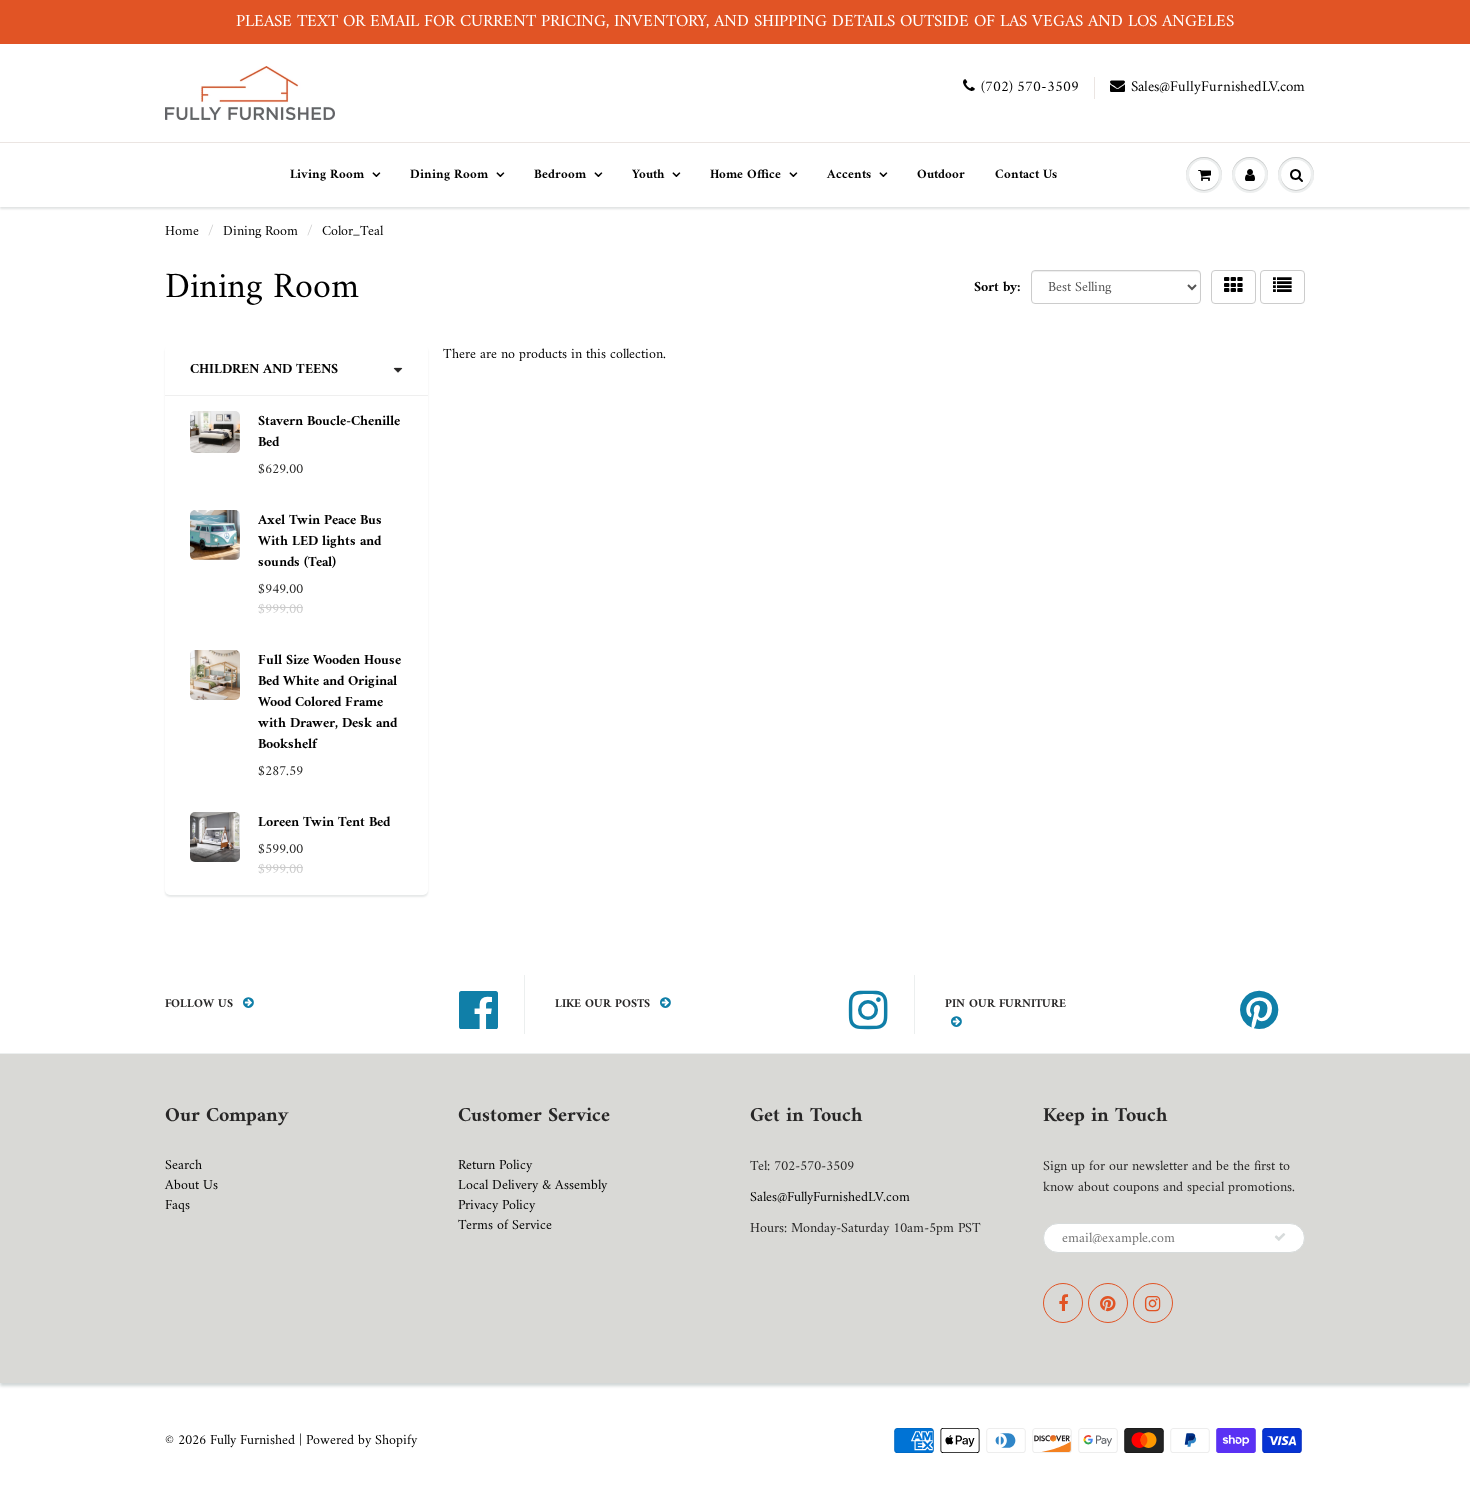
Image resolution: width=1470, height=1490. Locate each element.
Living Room (327, 174)
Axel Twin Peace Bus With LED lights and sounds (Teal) (320, 541)
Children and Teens (264, 370)
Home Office (745, 174)
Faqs (177, 1205)
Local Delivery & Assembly (532, 1185)
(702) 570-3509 (1030, 87)
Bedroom (560, 174)
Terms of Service (505, 1225)
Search (183, 1165)
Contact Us (1026, 174)
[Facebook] (1063, 1303)
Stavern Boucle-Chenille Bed (329, 432)
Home (182, 231)
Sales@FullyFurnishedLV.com (1218, 87)
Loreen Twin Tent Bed (324, 822)
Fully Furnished (254, 1440)
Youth (648, 174)
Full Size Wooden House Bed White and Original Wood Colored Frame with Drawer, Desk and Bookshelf (329, 702)
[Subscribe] (1280, 1237)
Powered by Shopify (361, 1440)
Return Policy (495, 1165)
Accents (849, 174)
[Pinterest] (1108, 1303)
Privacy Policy (496, 1205)
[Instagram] (1153, 1303)
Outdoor (941, 174)
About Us (191, 1185)
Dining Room (449, 174)
